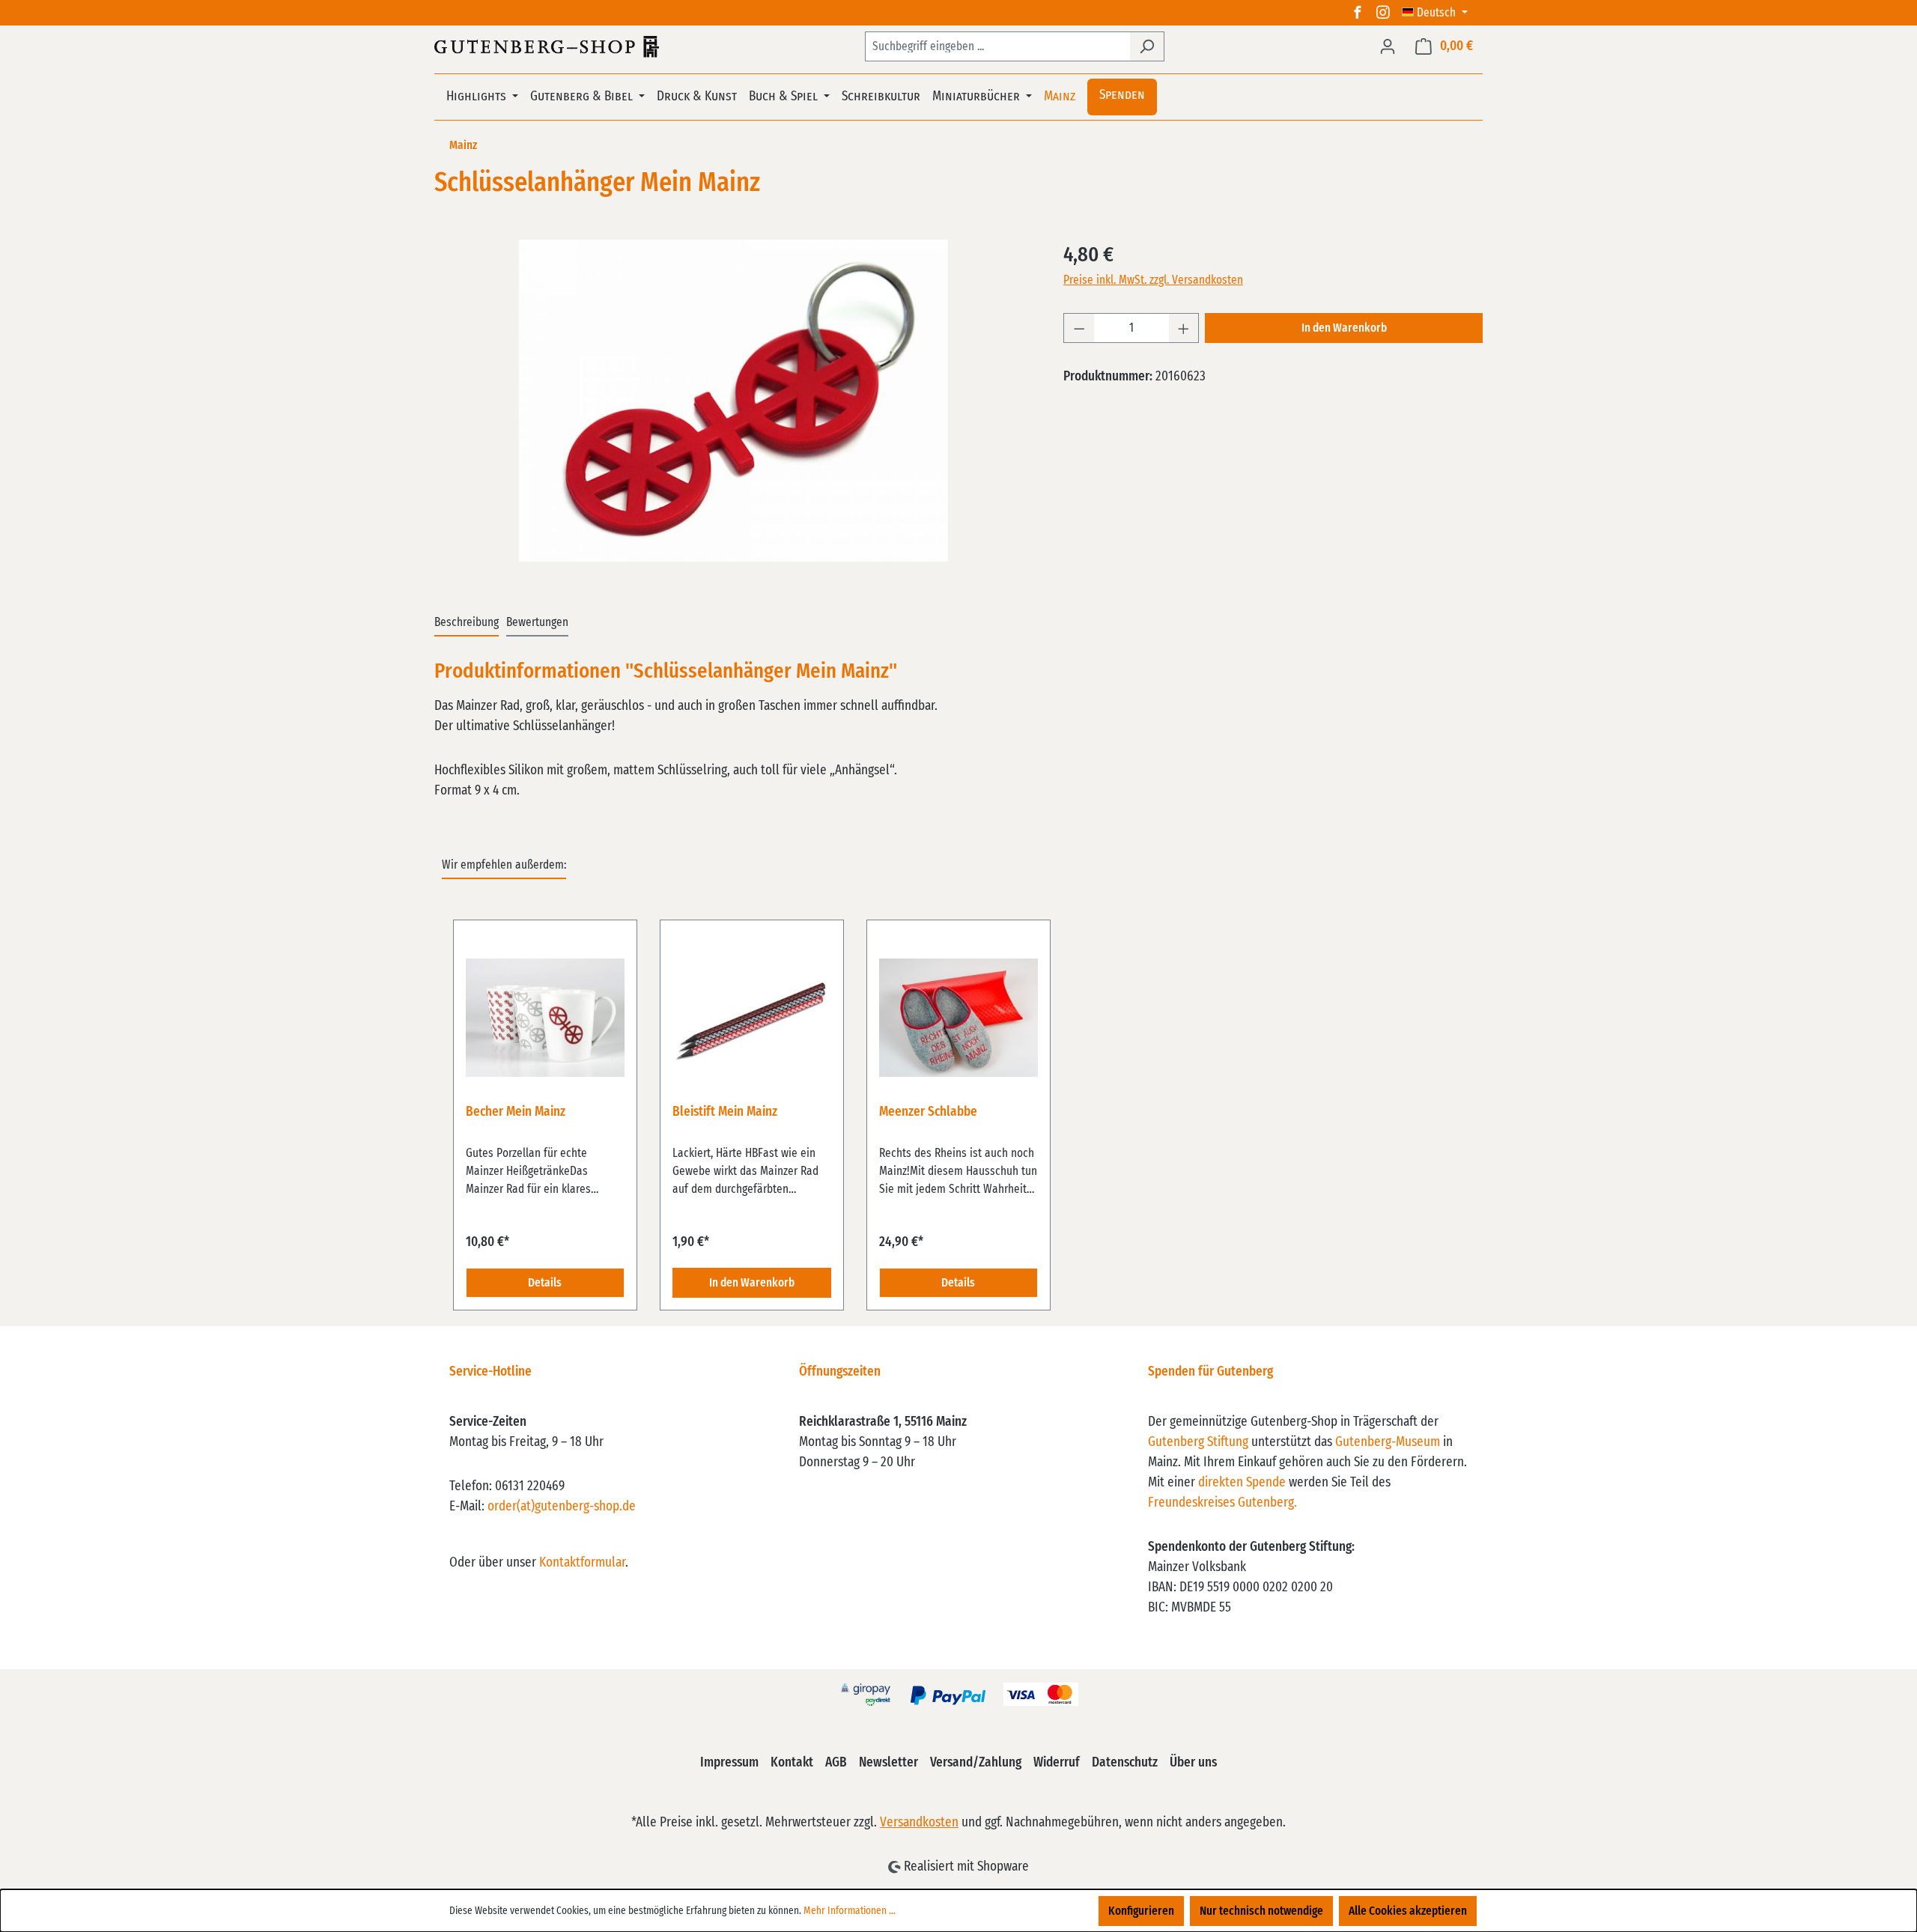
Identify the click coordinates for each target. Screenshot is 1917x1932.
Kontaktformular (582, 1563)
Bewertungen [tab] (537, 622)
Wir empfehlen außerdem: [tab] (504, 865)
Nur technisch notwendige (1261, 1911)
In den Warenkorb (1344, 328)
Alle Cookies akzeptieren (1408, 1911)
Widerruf (1057, 1763)
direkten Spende (1242, 1483)
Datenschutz (1125, 1763)
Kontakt (792, 1763)
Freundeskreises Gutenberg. (1222, 1503)
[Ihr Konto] (1388, 46)
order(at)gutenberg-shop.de (562, 1507)
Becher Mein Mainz (516, 1112)
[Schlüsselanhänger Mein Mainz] (733, 401)
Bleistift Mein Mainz (725, 1112)
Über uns (1193, 1763)
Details (545, 1283)
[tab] (467, 623)
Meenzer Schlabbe (928, 1112)
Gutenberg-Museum (1388, 1442)
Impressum (729, 1763)
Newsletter (888, 1763)
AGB (836, 1763)
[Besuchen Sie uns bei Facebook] (1358, 13)
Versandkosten (919, 1823)
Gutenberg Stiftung (1198, 1442)
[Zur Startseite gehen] (547, 46)
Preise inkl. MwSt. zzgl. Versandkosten (1153, 280)
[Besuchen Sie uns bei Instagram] (1383, 13)
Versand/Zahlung (976, 1763)
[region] (734, 401)
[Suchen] (1147, 46)
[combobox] (997, 46)
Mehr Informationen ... (850, 1911)
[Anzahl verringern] (1079, 328)
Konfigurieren (1141, 1911)
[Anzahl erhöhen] (1184, 328)
